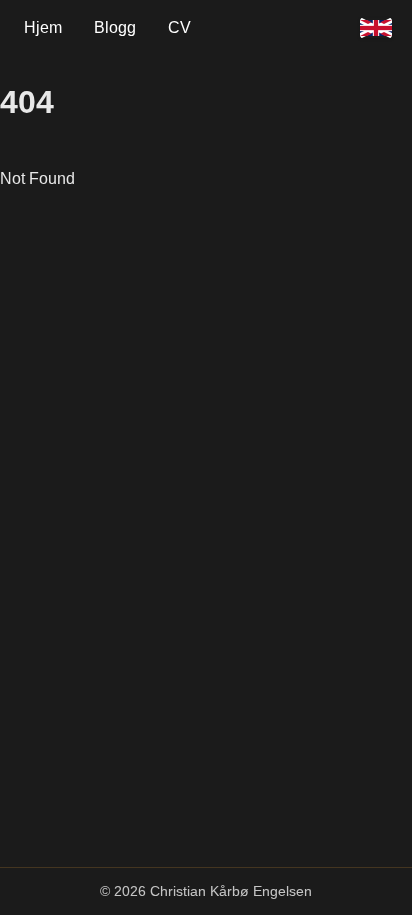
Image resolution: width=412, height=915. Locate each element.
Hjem (43, 27)
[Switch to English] (376, 28)
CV (179, 27)
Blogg (115, 27)
